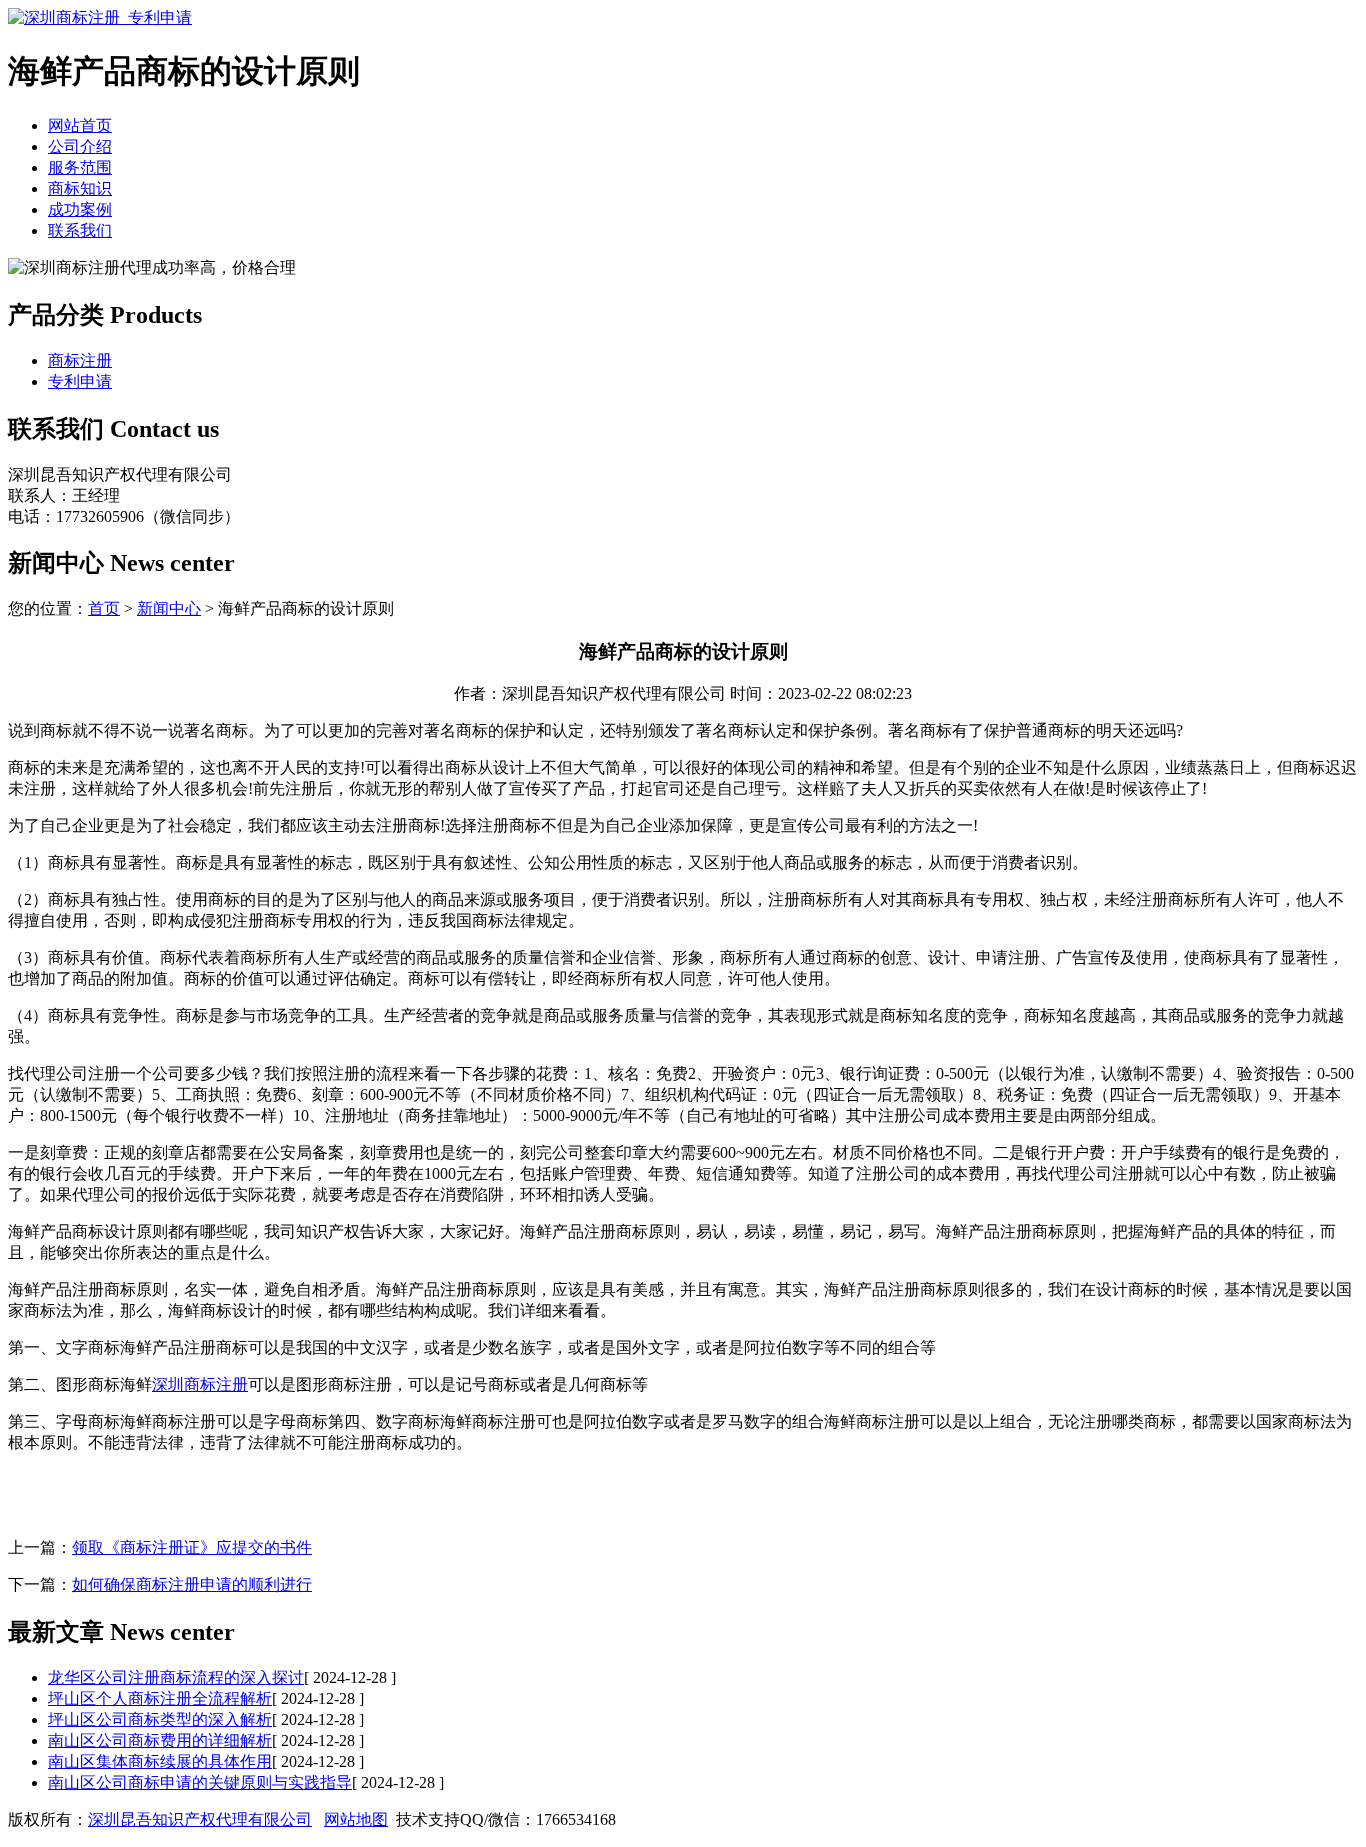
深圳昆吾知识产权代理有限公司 (200, 1819)
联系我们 (80, 230)
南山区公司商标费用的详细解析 (160, 1740)
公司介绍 (80, 146)
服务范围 (80, 167)
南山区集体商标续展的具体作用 (160, 1761)
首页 (104, 608)
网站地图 (356, 1819)
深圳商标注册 (200, 1384)
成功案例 (80, 209)
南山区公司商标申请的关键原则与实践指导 (200, 1782)
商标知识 (80, 188)
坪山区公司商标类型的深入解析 (160, 1719)
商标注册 (80, 360)
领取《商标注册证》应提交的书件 (192, 1547)
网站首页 (80, 125)
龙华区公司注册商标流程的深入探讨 (176, 1677)
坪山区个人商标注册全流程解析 (160, 1698)
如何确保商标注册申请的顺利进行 (192, 1584)
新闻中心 (169, 608)
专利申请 (80, 381)
